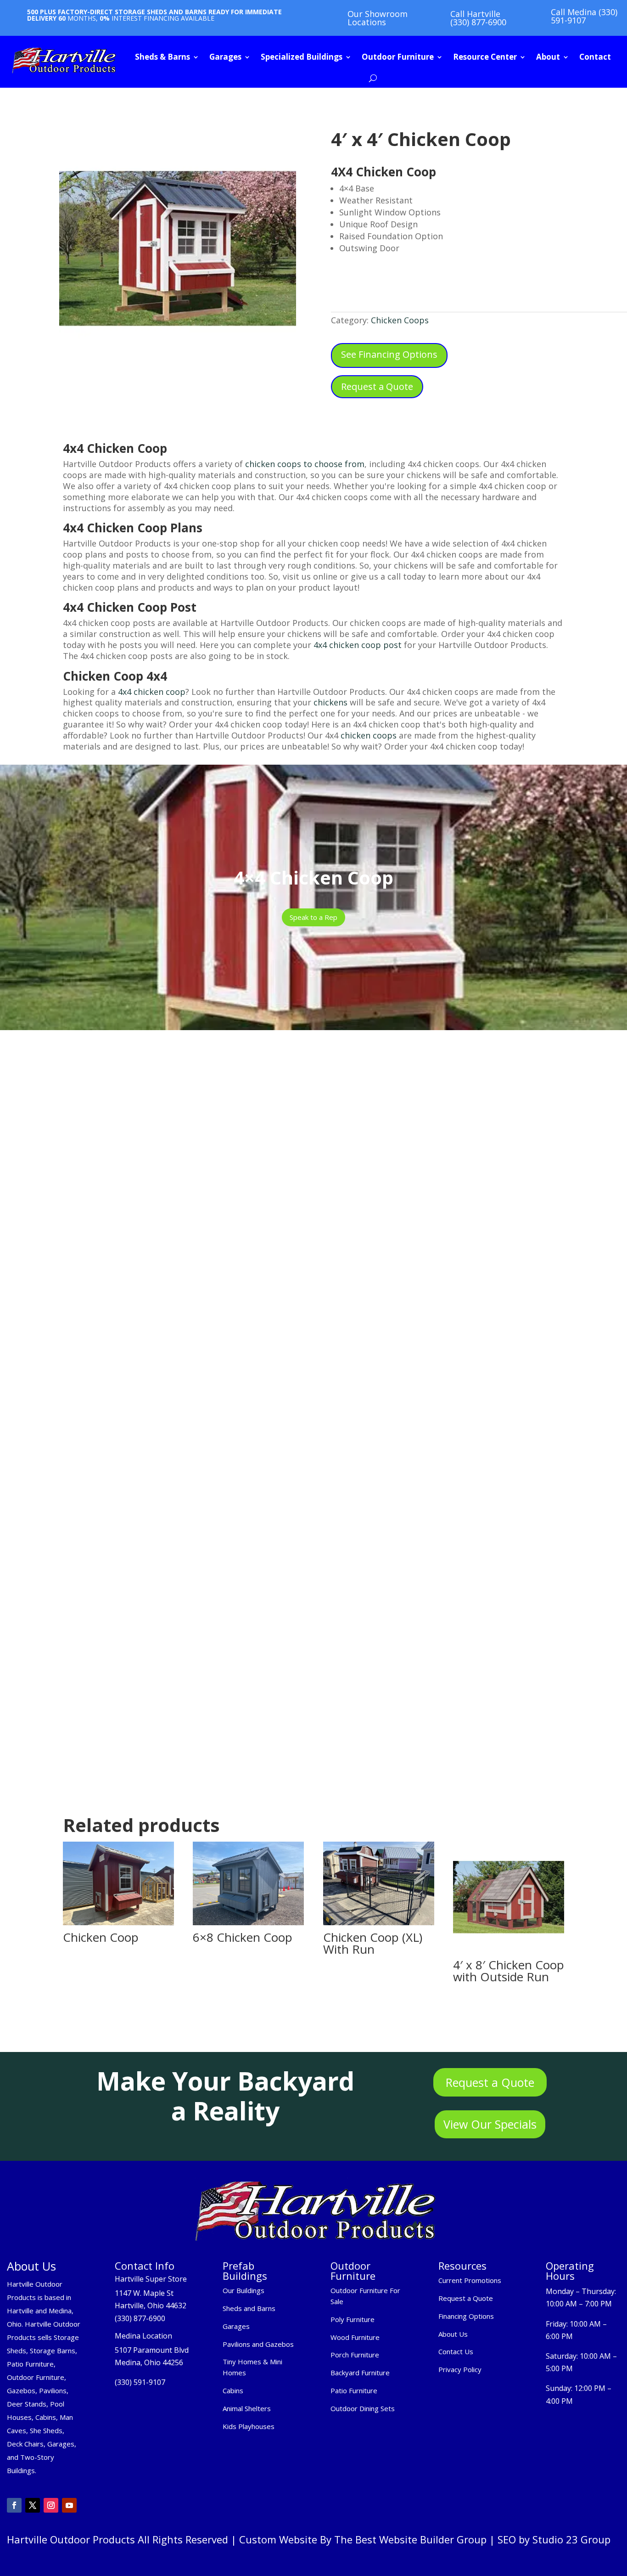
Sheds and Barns (249, 2308)
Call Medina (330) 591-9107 (584, 16)
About (548, 57)
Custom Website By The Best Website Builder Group (363, 2539)
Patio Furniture (354, 2390)
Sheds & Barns (162, 57)
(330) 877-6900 (140, 2318)
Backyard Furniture (360, 2373)
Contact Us (456, 2351)
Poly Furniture (353, 2319)
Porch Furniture (355, 2355)
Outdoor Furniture (398, 57)
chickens (330, 702)
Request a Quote (377, 386)
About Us (453, 2334)
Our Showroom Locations (378, 18)
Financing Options (466, 2316)
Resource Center (485, 57)
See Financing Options (389, 354)
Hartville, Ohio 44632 (151, 2305)
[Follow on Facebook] (14, 2505)
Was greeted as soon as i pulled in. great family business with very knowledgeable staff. (489, 1613)
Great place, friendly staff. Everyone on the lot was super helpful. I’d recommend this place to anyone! (313, 1489)
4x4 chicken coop (151, 692)
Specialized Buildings (302, 57)
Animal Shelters (247, 2408)
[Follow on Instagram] (51, 2505)
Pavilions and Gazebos (258, 2344)
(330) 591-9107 (140, 2382)
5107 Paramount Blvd (152, 2350)
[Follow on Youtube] (69, 2505)
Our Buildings (244, 2290)
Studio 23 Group (571, 2539)
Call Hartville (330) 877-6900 (478, 18)
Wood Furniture (355, 2337)
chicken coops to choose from (305, 464)
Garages (225, 57)
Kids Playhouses (249, 2426)
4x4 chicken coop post (356, 645)
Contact (595, 57)
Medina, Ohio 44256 (149, 2362)
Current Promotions (470, 2280)
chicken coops (369, 735)
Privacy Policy (461, 2369)
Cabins (233, 2390)
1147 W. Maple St (144, 2293)
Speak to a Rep (313, 917)
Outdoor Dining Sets (363, 2408)
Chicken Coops (400, 320)
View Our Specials (490, 2124)
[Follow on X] (33, 2505)
